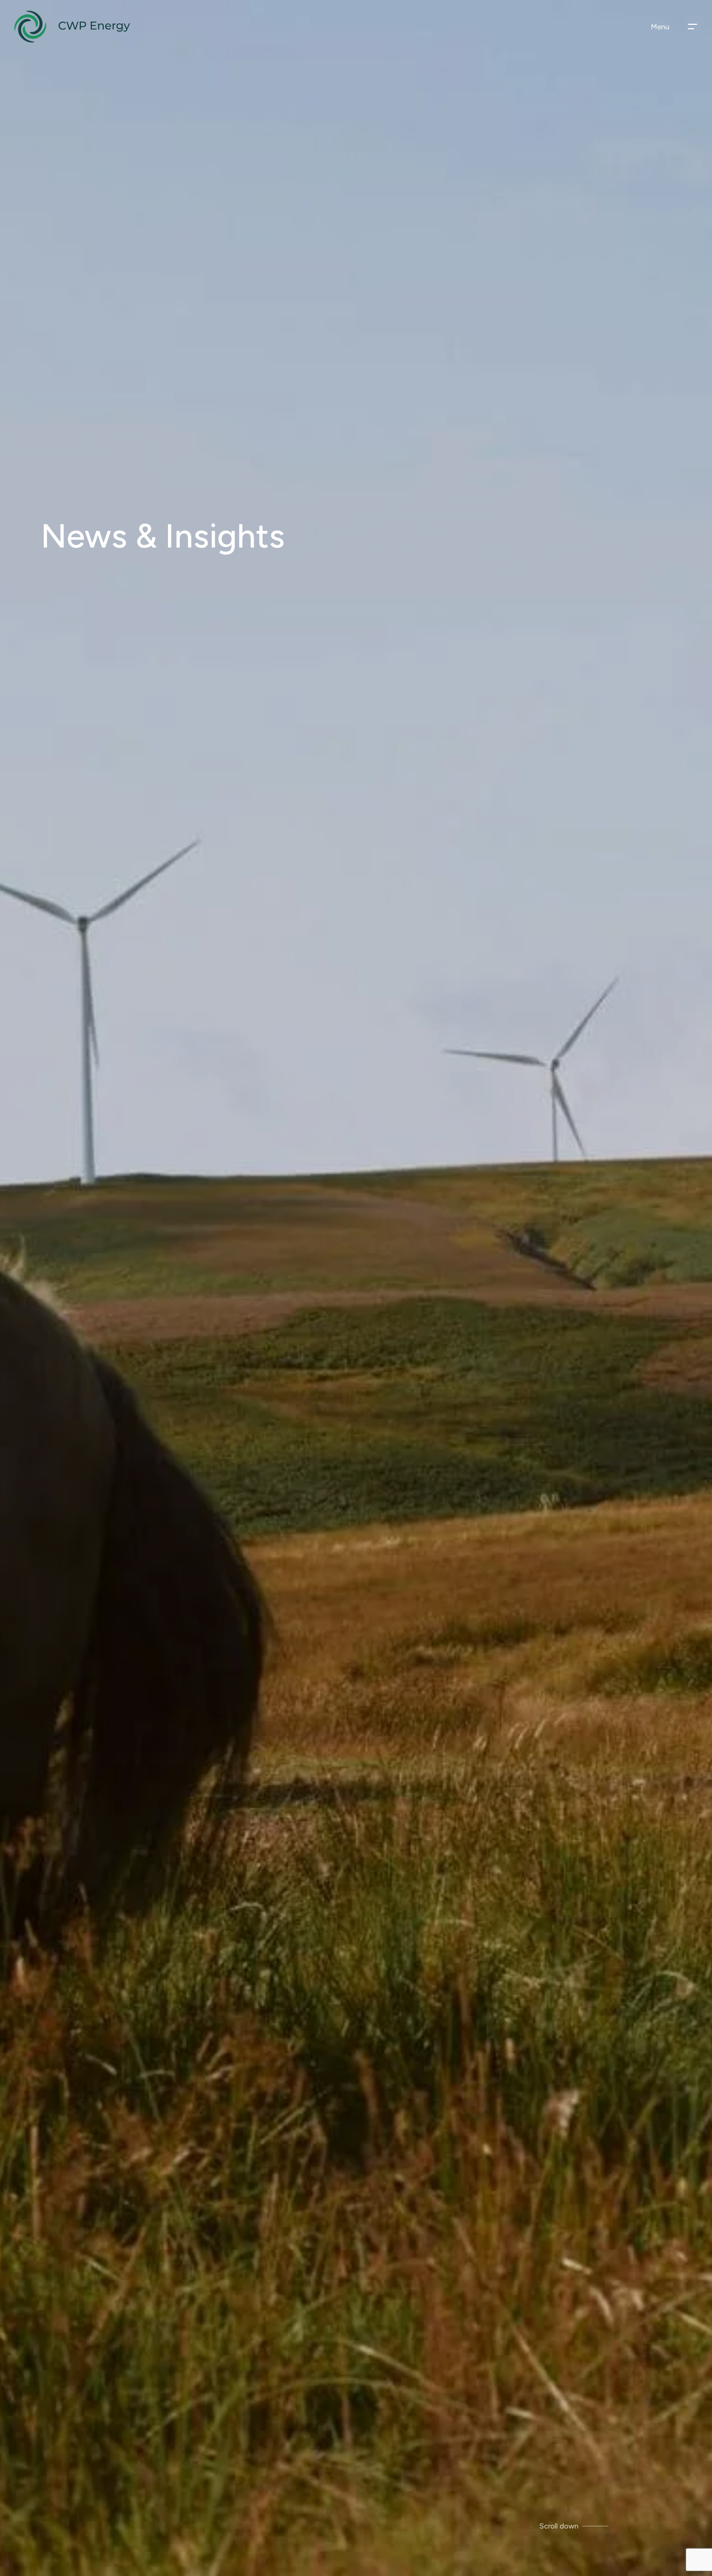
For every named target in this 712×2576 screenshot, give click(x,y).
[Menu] (693, 27)
